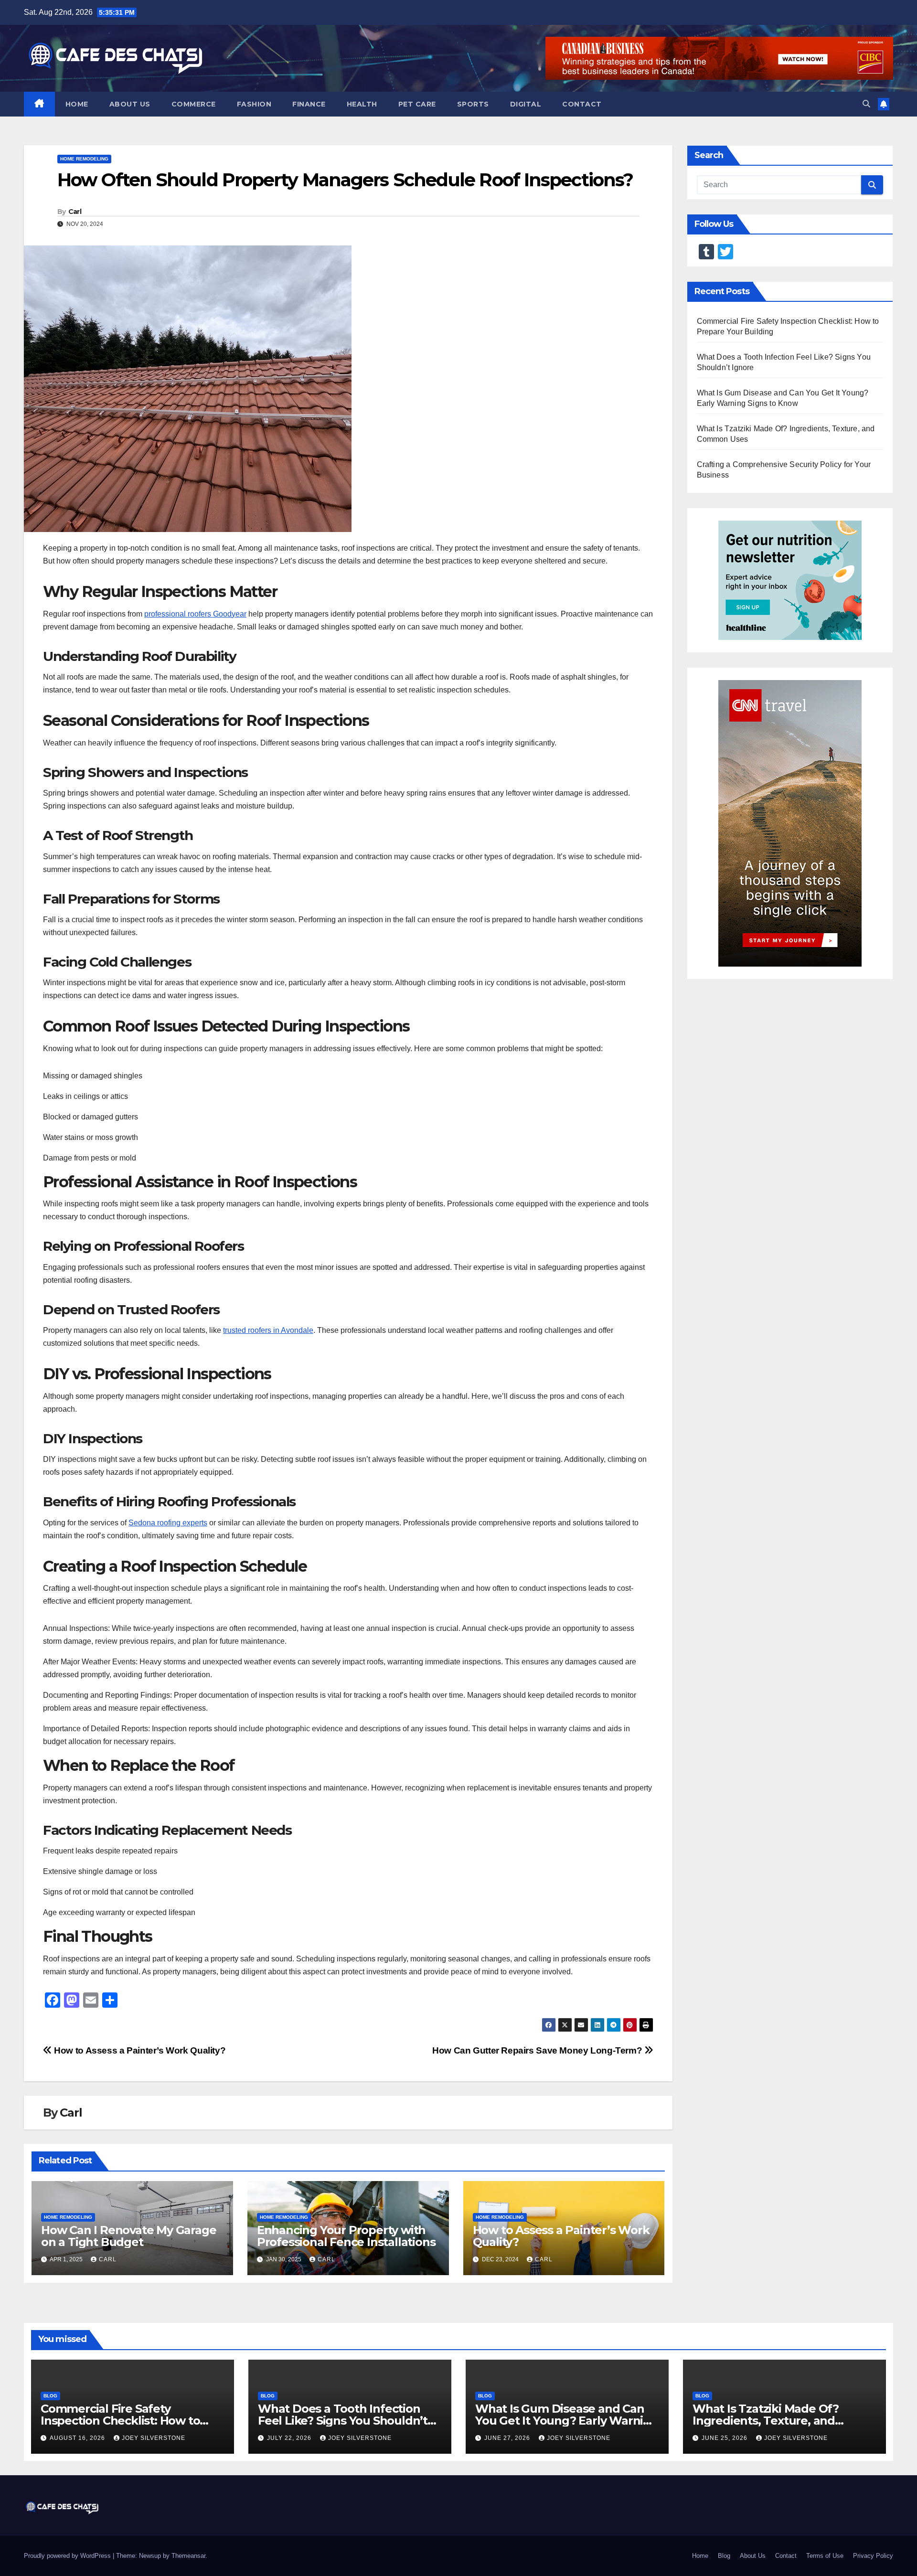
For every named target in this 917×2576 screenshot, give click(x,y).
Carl (75, 212)
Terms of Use (825, 2556)
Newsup (150, 2556)
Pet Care (417, 104)
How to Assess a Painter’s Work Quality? (139, 2050)
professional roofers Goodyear (195, 614)
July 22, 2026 (290, 2438)
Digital (526, 104)
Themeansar (188, 2556)
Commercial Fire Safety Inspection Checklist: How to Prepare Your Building (120, 2421)
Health (362, 104)
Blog (50, 2396)
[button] (866, 104)
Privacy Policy (873, 2556)
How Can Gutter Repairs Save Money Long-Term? (538, 2050)
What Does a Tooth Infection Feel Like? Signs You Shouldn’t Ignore (343, 2421)
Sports (473, 104)
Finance (309, 104)
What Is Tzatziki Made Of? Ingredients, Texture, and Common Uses (766, 2421)
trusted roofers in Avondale (268, 1330)
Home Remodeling (84, 159)
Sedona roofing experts (168, 1523)
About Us (130, 104)
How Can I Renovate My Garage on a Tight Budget (128, 2236)
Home (77, 104)
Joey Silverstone (154, 2438)
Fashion (254, 104)
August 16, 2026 (78, 2438)
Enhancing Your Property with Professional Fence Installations (346, 2236)
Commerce (194, 104)
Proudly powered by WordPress (68, 2556)
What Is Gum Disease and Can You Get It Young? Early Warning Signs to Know (567, 2421)
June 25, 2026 (725, 2438)
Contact (582, 104)
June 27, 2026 (508, 2438)
